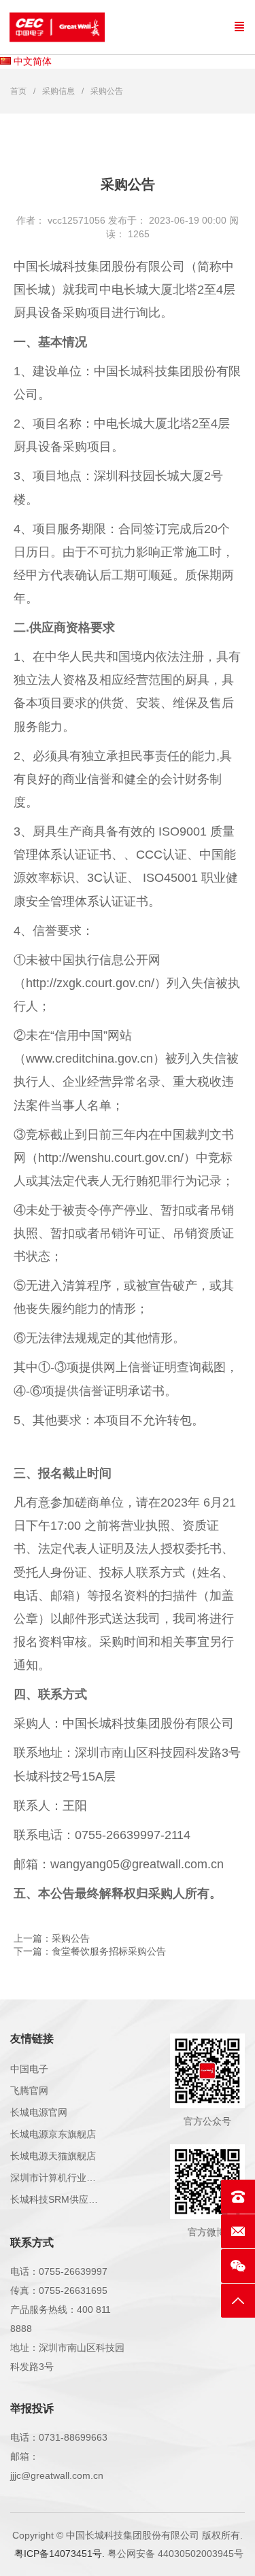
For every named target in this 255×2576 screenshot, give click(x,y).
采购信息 (58, 91)
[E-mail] (238, 2231)
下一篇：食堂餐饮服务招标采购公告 (90, 1951)
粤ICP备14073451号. (60, 2554)
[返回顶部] (238, 2301)
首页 (18, 91)
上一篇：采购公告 (52, 1938)
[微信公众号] (238, 2266)
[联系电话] (238, 2197)
